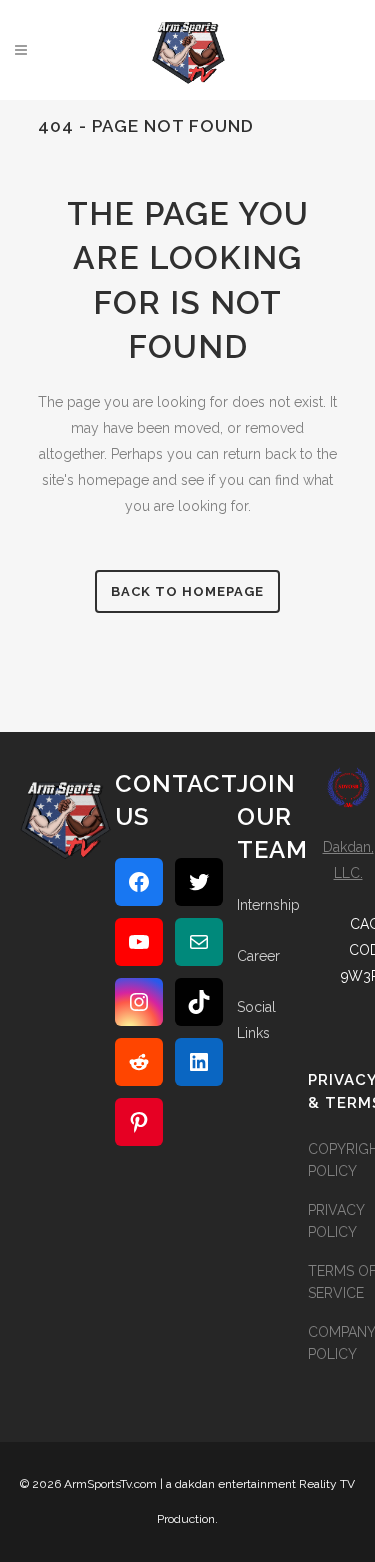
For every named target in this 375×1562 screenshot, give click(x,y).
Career (258, 956)
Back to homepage (187, 591)
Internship (268, 905)
